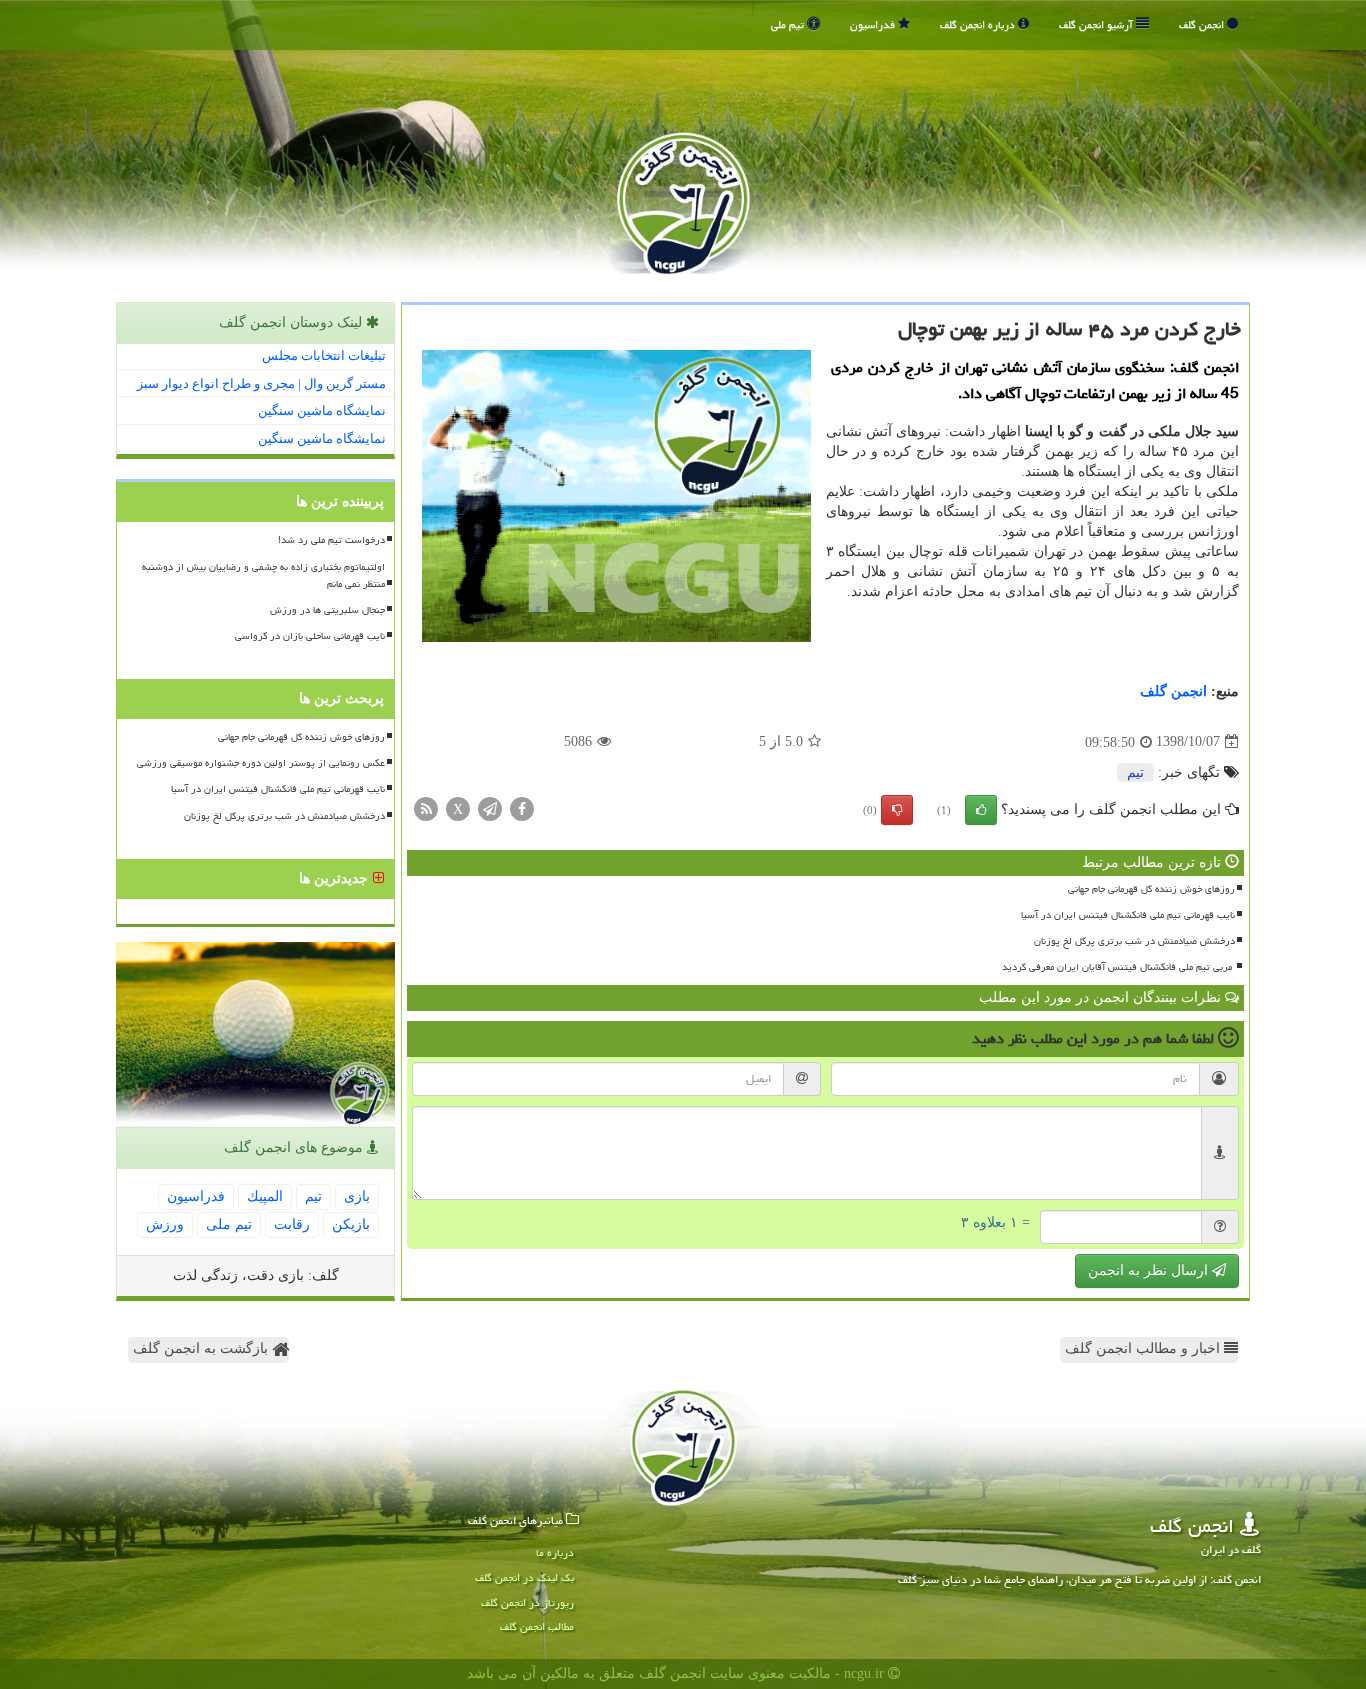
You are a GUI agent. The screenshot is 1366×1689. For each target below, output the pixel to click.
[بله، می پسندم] (981, 810)
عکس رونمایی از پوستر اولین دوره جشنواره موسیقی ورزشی (261, 763)
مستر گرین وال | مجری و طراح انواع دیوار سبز (261, 383)
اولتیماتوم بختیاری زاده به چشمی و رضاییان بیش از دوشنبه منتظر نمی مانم (263, 575)
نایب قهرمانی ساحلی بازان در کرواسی (310, 636)
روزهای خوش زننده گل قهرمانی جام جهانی (1151, 889)
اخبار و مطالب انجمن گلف (1144, 1348)
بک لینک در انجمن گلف (524, 1577)
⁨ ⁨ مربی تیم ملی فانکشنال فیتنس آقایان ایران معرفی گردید (1117, 967)
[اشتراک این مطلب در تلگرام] (490, 807)
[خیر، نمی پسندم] (897, 810)
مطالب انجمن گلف (537, 1626)
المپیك (265, 1196)
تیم (1135, 772)
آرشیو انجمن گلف (1097, 24)
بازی (357, 1196)
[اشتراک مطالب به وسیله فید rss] (426, 807)
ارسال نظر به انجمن (1150, 1270)
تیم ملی (789, 24)
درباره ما (555, 1552)
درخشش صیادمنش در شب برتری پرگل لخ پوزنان (1134, 941)
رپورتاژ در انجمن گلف (527, 1602)
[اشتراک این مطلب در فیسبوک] (522, 807)
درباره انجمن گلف (979, 24)
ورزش (165, 1224)
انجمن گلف (1203, 24)
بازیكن (351, 1224)
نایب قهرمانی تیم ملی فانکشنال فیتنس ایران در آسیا (1128, 915)
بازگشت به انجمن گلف (202, 1348)
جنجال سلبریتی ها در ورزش (327, 610)
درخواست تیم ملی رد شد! (331, 540)
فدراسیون (874, 24)
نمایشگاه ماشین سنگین (322, 410)
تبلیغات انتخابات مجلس (324, 355)
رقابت (292, 1224)
